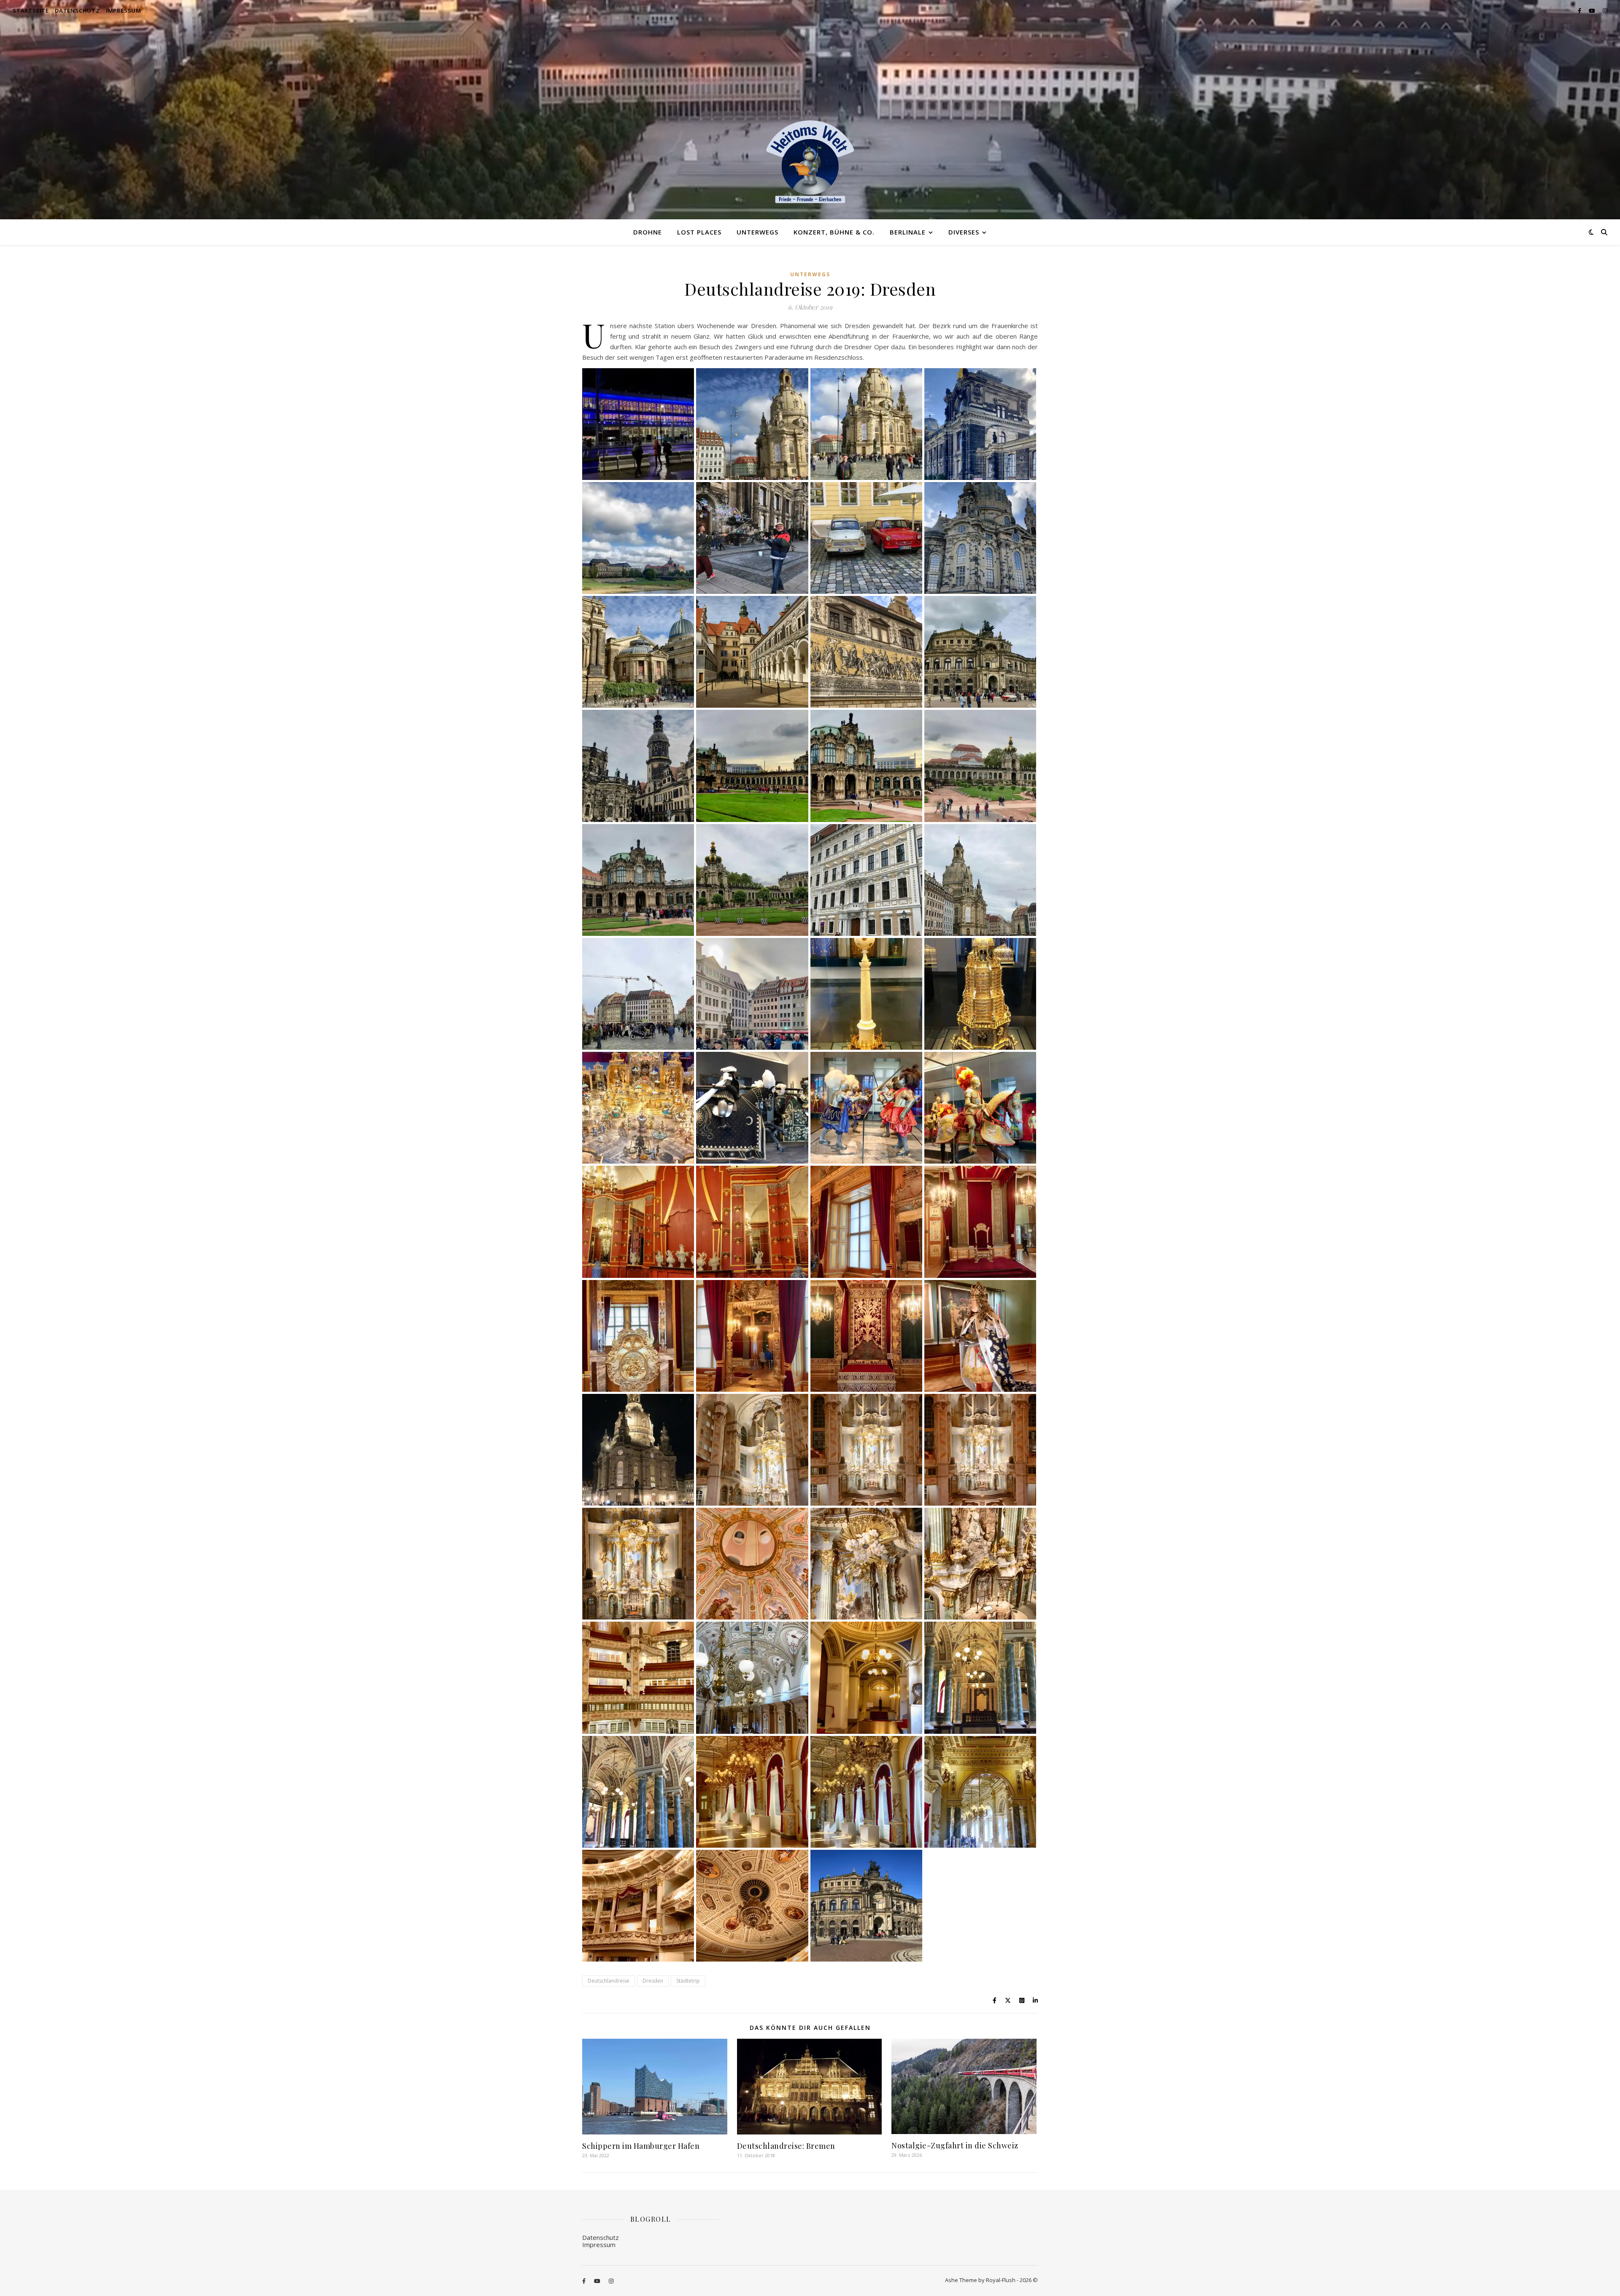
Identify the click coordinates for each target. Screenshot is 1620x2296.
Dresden (653, 1981)
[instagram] (1605, 11)
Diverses (964, 232)
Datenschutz (77, 11)
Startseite (31, 11)
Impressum (124, 11)
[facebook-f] (1580, 11)
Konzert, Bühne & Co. (834, 232)
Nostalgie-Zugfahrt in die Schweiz (955, 2145)
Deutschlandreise (609, 1981)
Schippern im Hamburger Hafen (641, 2146)
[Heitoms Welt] (810, 162)
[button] (638, 424)
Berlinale (908, 232)
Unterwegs (757, 232)
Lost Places (699, 232)
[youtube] (1593, 11)
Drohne (648, 232)
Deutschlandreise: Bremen (786, 2146)
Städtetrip (688, 1981)
